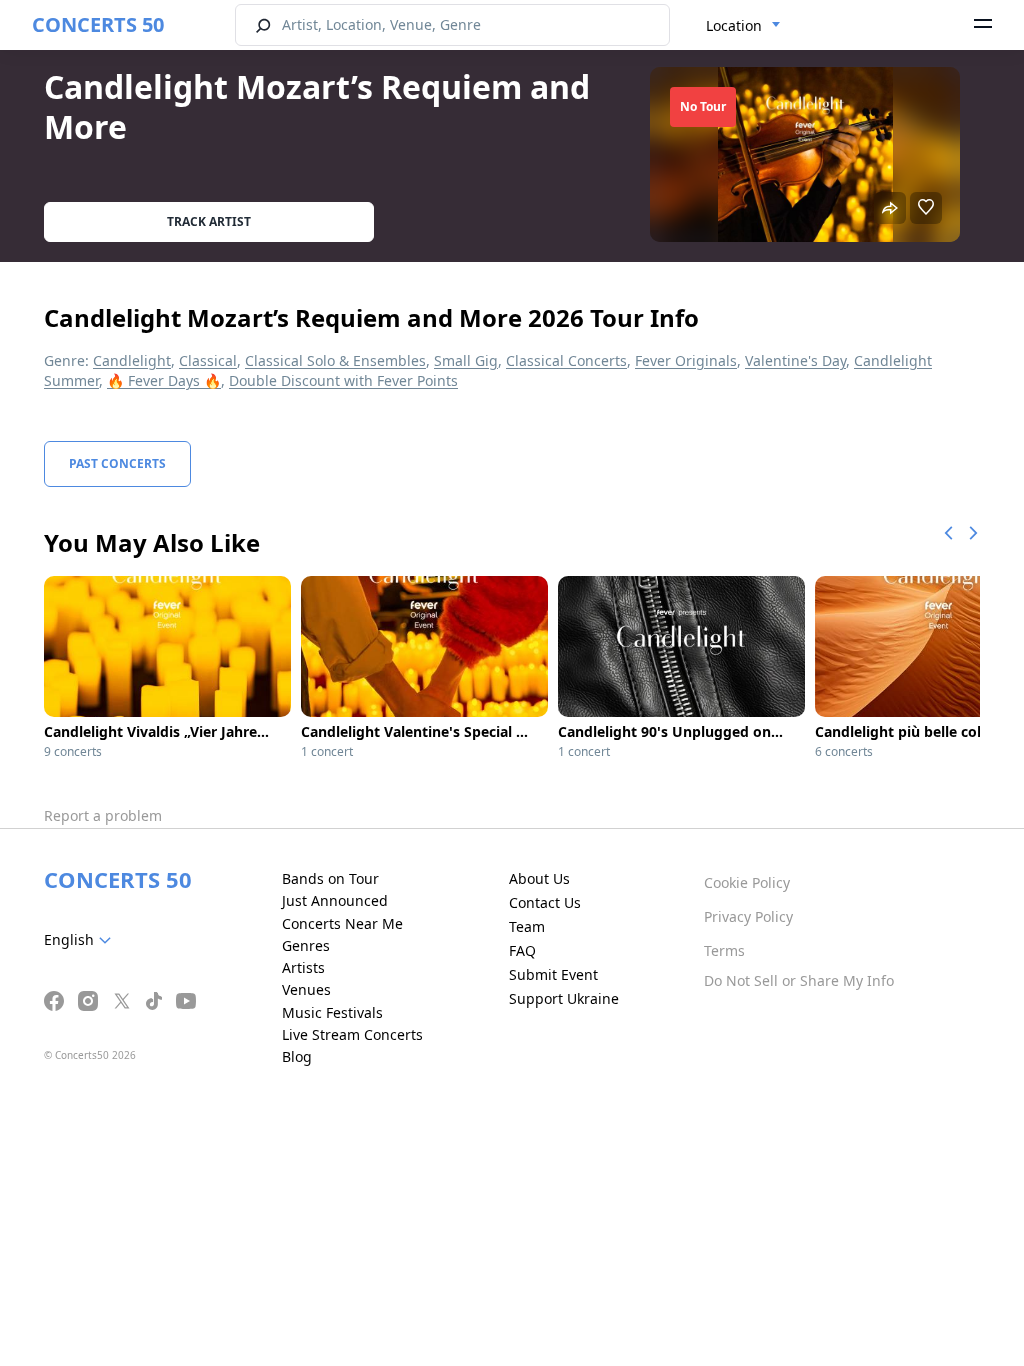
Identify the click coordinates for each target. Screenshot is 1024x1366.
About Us (539, 878)
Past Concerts (117, 463)
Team (527, 926)
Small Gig (466, 360)
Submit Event (553, 974)
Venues (306, 989)
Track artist (209, 221)
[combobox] (743, 26)
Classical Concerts (566, 360)
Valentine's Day (795, 360)
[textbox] (81, 940)
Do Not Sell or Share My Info (799, 980)
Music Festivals (332, 1012)
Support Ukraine (564, 998)
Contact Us (545, 902)
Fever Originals (686, 360)
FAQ (522, 950)
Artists (303, 967)
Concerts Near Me (342, 923)
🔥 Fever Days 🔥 (164, 380)
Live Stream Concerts (352, 1034)
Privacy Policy (748, 916)
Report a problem (103, 815)
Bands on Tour (330, 878)
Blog (297, 1056)
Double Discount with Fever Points (343, 380)
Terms (724, 950)
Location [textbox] (734, 25)
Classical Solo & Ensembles (335, 360)
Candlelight (132, 360)
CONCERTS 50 (98, 24)
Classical (208, 360)
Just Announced (335, 900)
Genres (306, 945)
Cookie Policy (747, 882)
